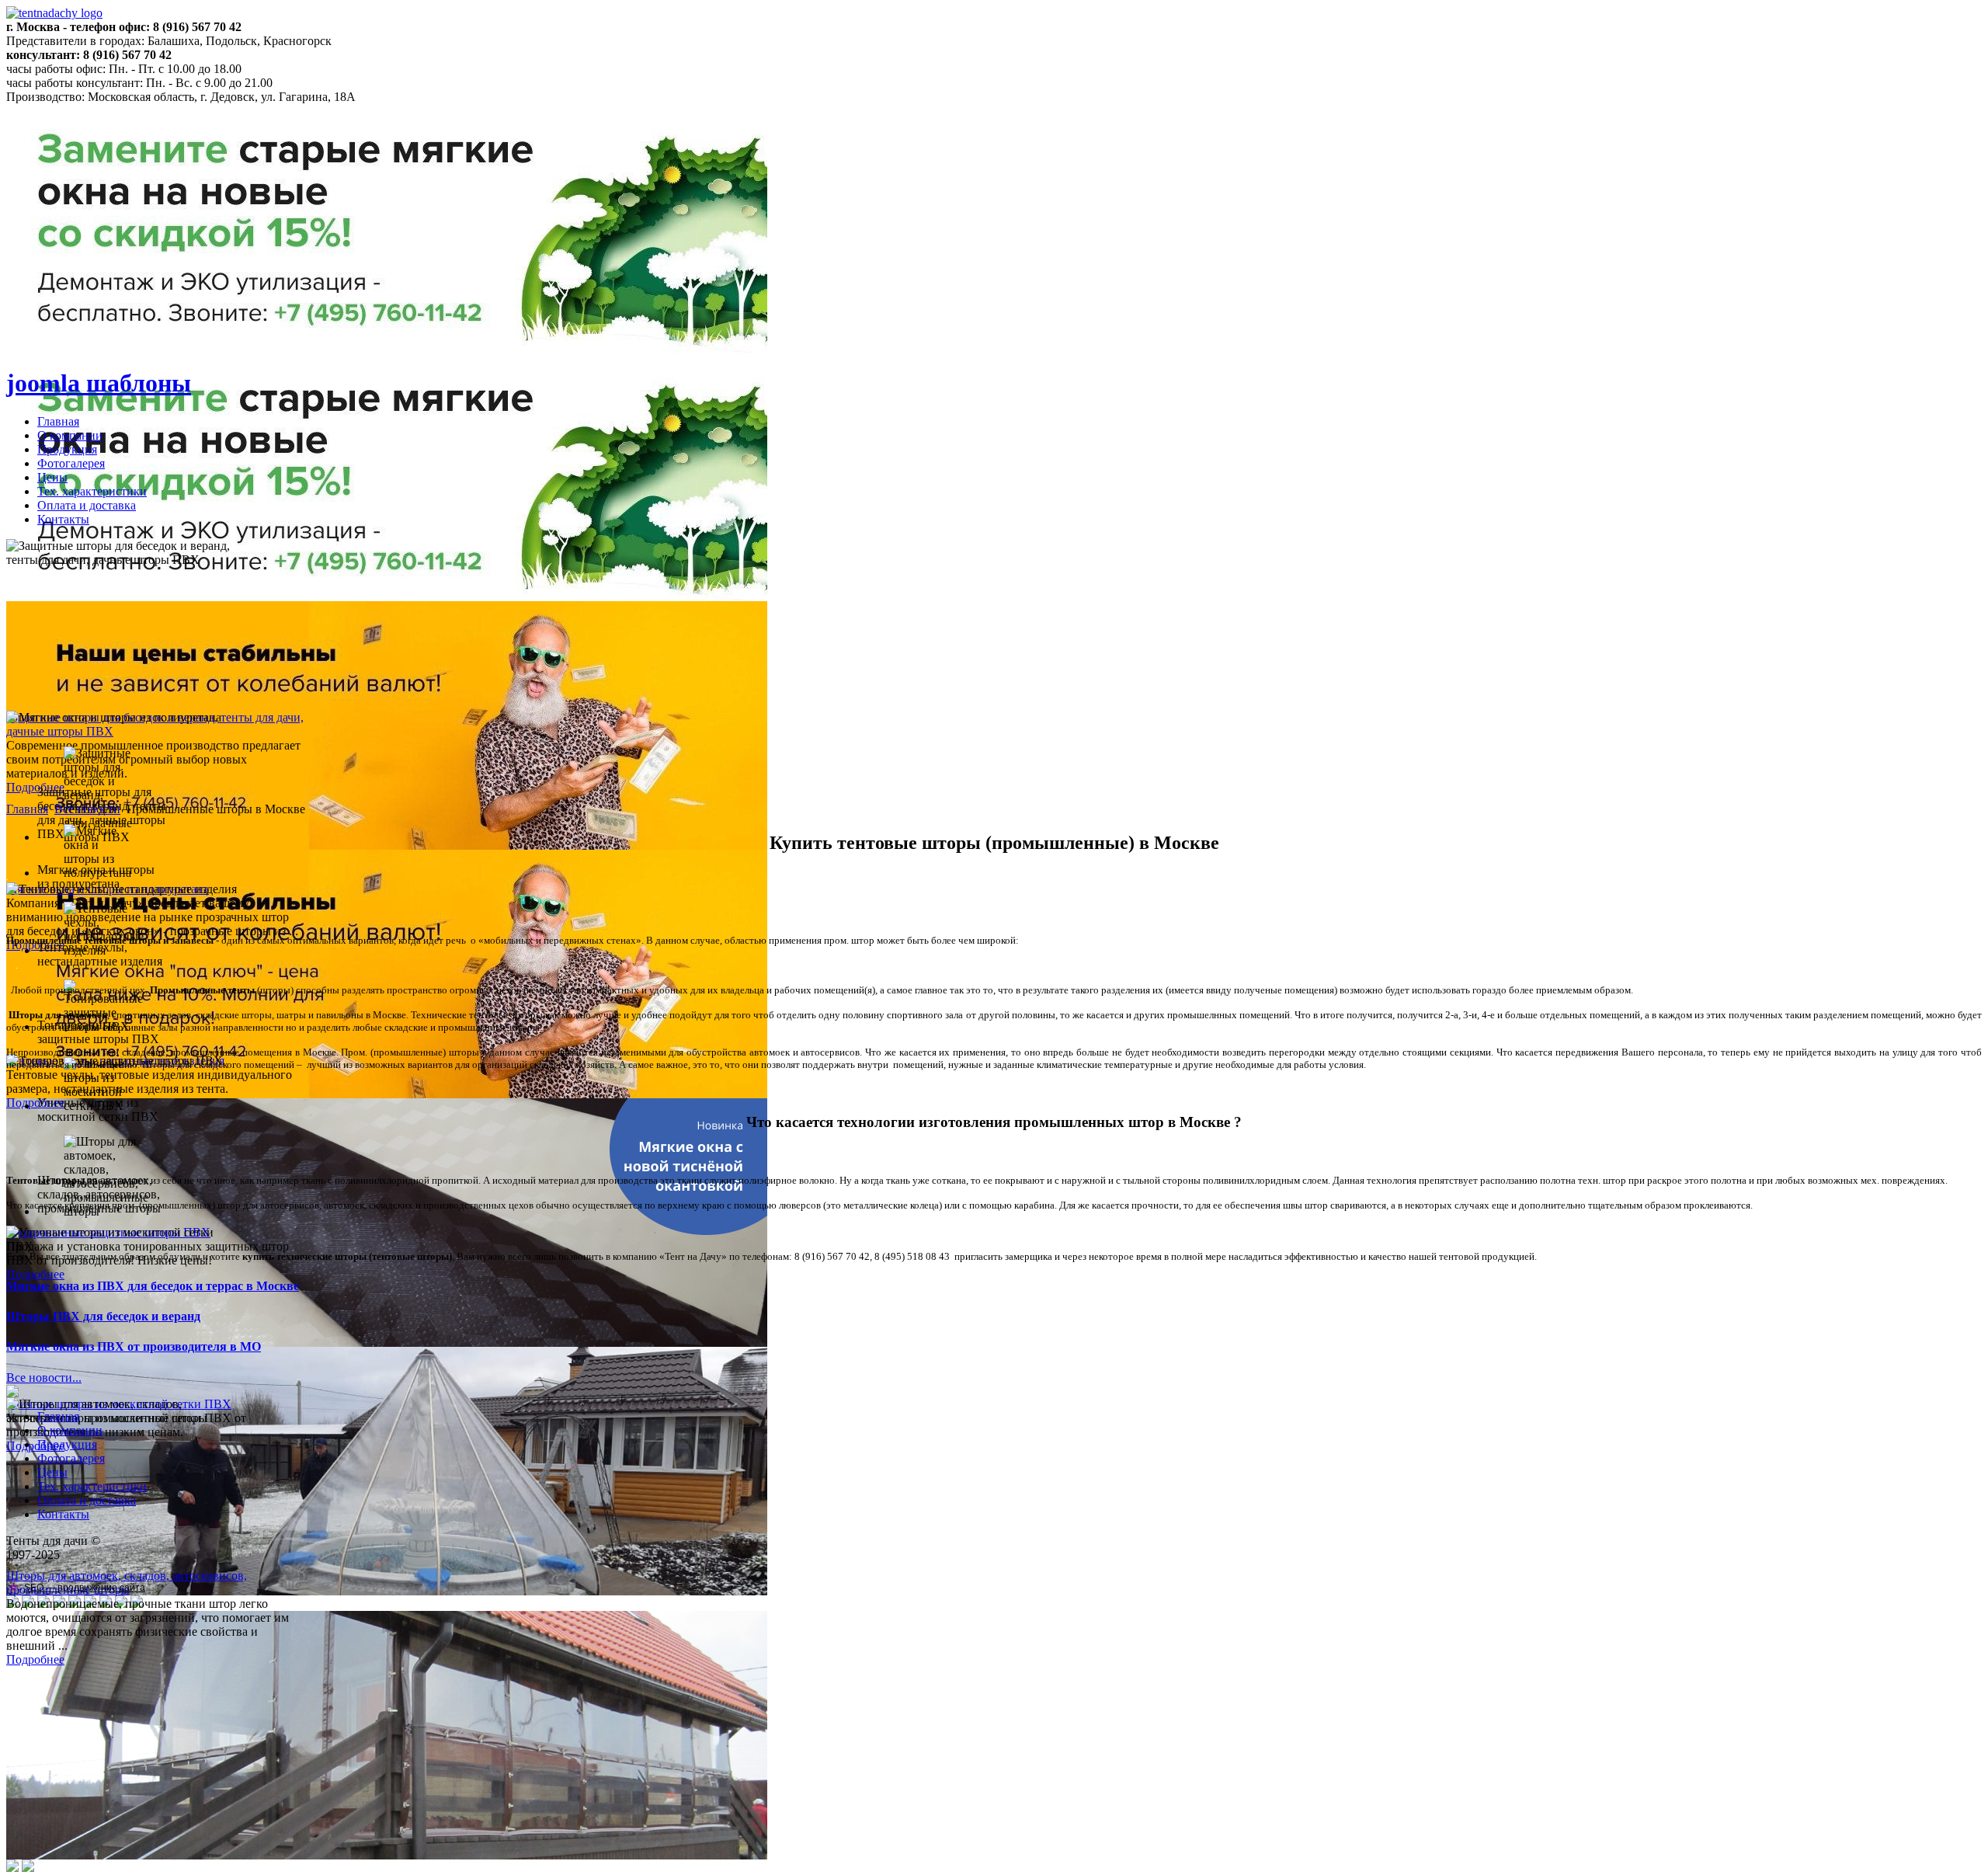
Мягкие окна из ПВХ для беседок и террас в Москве (153, 1286)
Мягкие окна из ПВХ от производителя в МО (134, 1346)
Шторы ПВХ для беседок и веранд (103, 1316)
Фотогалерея (71, 463)
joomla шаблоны (99, 383)
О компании (70, 435)
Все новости (87, 809)
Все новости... (44, 1378)
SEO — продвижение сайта (85, 1588)
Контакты (63, 519)
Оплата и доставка (87, 505)
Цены (52, 477)
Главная (58, 421)
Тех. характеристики (92, 491)
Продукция (67, 449)
